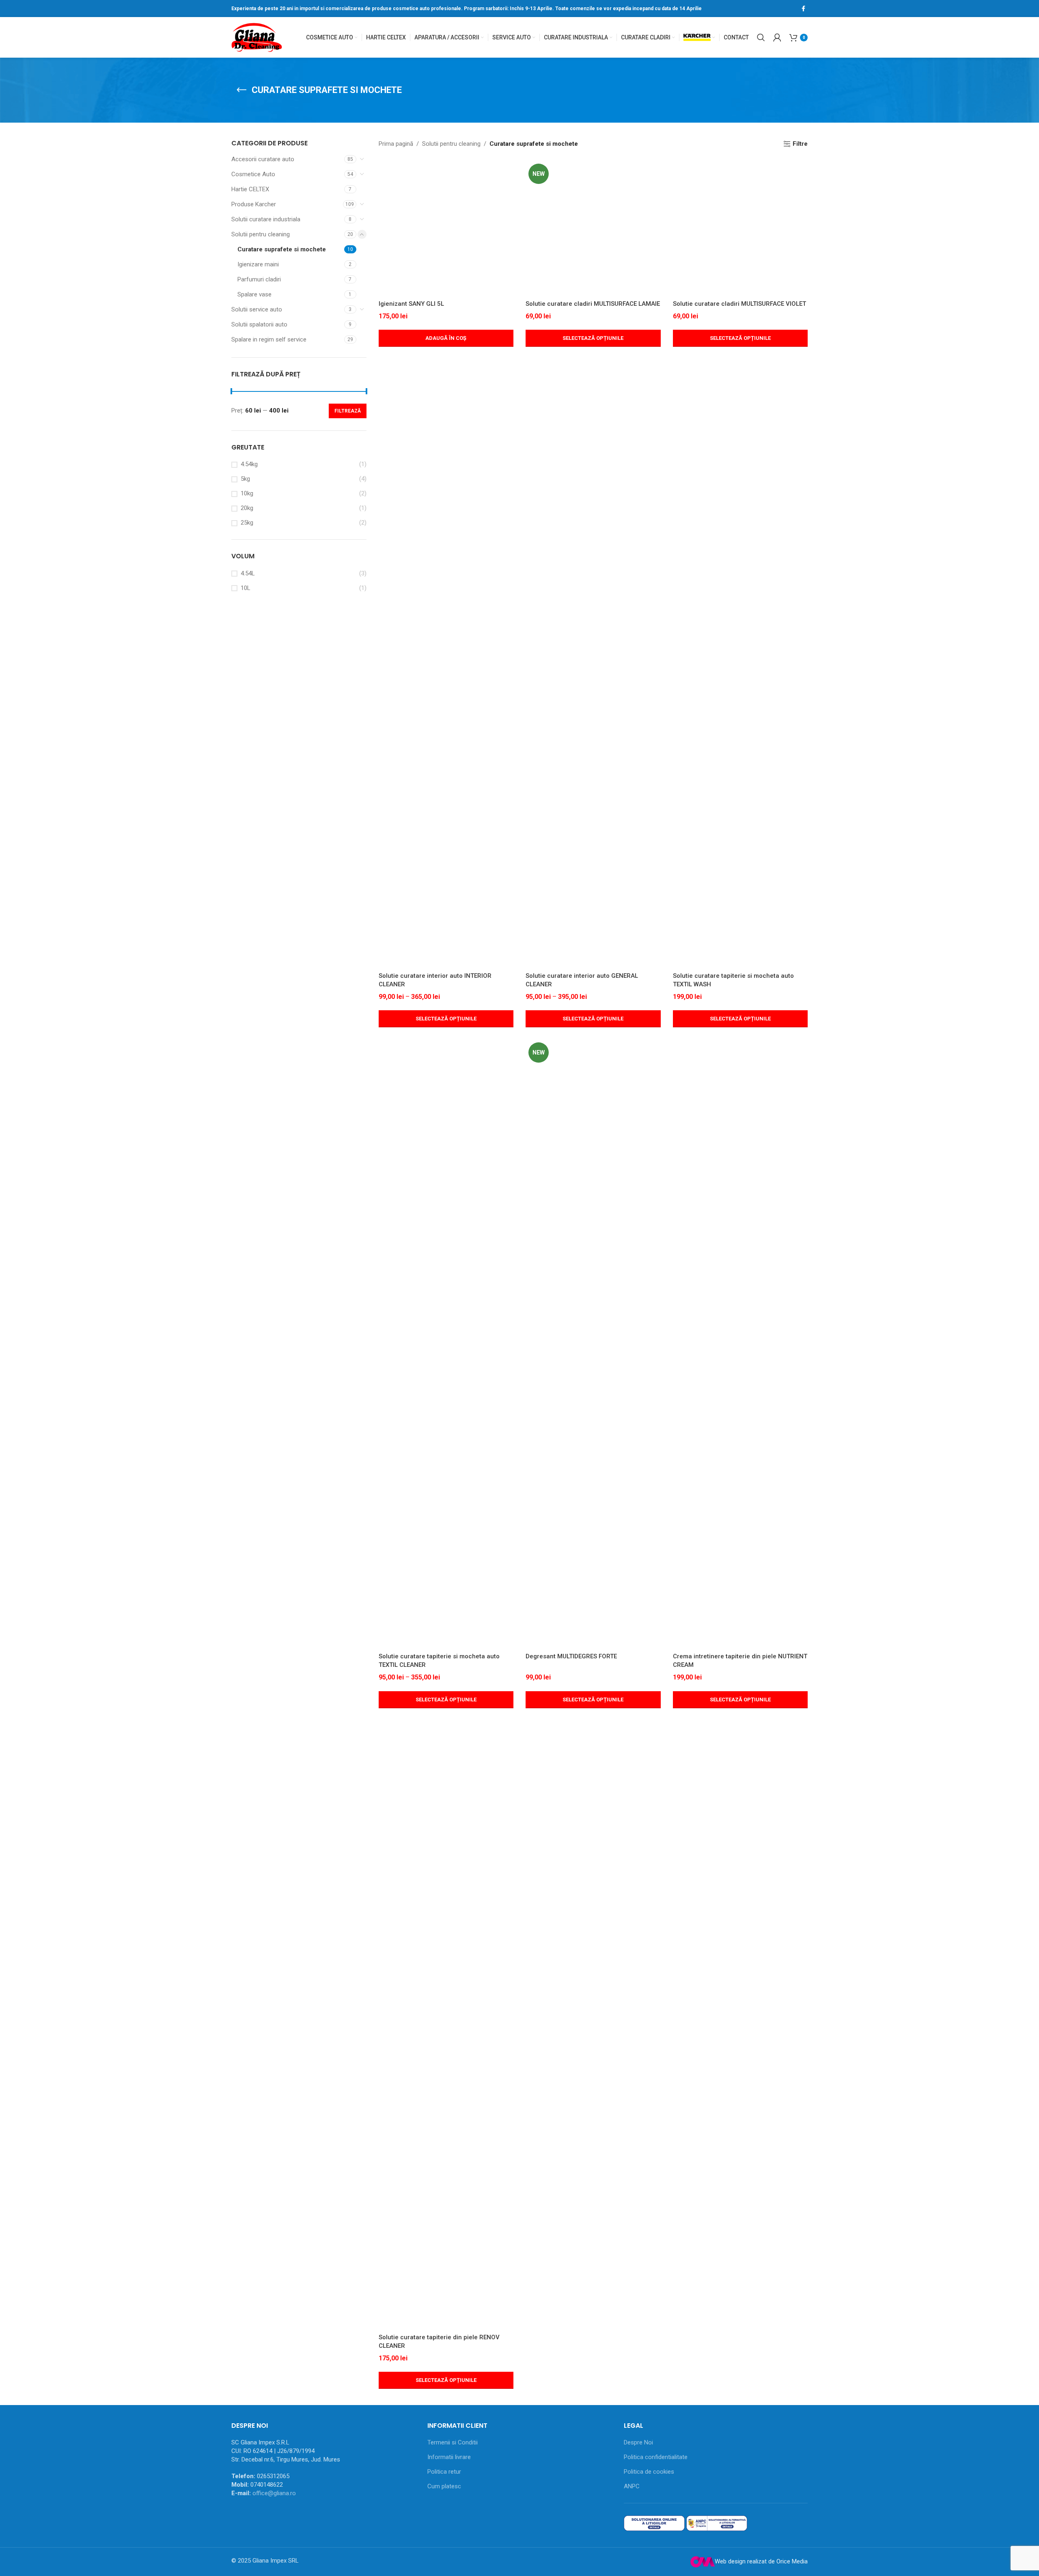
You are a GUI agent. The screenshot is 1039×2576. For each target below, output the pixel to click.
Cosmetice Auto (253, 174)
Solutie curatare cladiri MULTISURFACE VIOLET (739, 304)
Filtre (800, 144)
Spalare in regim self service (269, 339)
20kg (247, 508)
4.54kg (249, 464)
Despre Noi (638, 2442)
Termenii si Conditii (453, 2442)
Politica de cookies (649, 2472)
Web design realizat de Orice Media (761, 2561)
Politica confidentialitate (656, 2457)
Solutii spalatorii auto (259, 324)
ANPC (632, 2486)
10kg (247, 493)
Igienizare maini (258, 264)
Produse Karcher (254, 204)
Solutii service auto (257, 309)
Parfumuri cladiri (259, 279)
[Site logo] (257, 37)
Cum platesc (444, 2486)
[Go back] (241, 90)
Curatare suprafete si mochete (282, 249)
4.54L (248, 573)
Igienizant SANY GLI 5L (411, 304)
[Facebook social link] (803, 9)
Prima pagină (396, 144)
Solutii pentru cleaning (261, 234)
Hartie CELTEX (250, 189)
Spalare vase (254, 294)
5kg (245, 479)
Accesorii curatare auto (263, 159)
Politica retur (444, 2472)
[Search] (761, 37)
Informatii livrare (449, 2457)
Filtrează (348, 411)
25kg (247, 523)
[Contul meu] (777, 37)
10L (246, 588)
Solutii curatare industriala (266, 219)
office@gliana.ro (274, 2493)
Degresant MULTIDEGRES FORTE (571, 1656)
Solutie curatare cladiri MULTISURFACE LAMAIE (593, 304)
